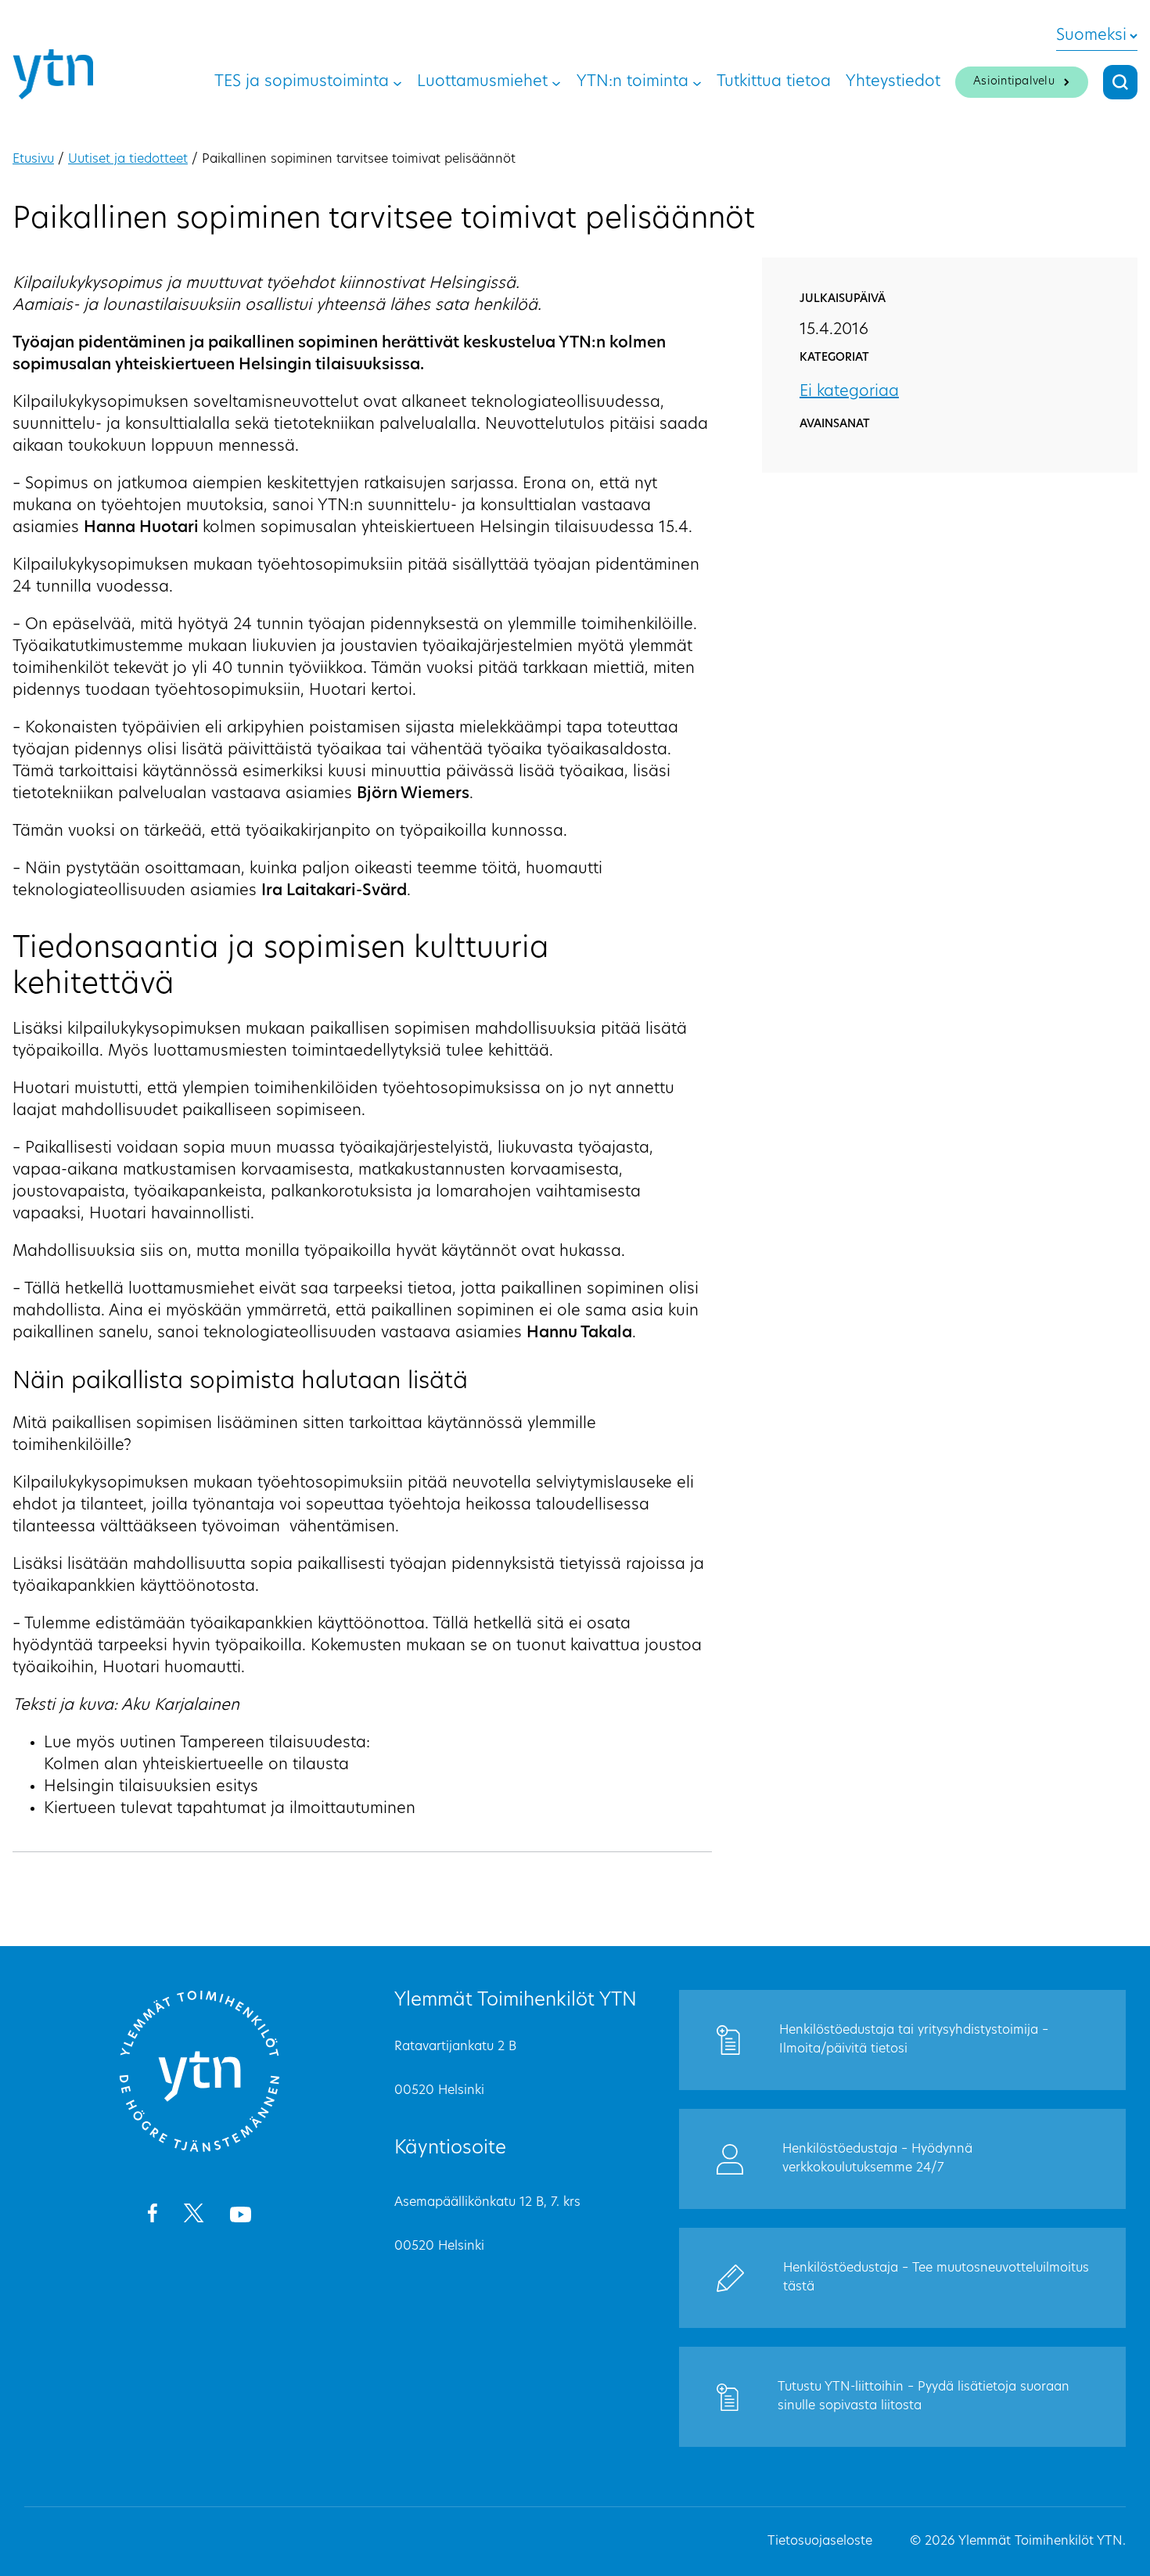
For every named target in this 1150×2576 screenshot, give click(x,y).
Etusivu (33, 160)
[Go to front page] (199, 2150)
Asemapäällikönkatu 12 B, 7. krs (487, 2203)
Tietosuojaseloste (820, 2542)
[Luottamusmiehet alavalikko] (556, 82)
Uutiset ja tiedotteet (128, 160)
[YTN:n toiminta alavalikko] (697, 82)
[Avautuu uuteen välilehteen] (152, 2216)
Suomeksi (1091, 36)
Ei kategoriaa (849, 392)
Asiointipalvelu (1014, 82)
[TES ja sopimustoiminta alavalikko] (397, 82)
